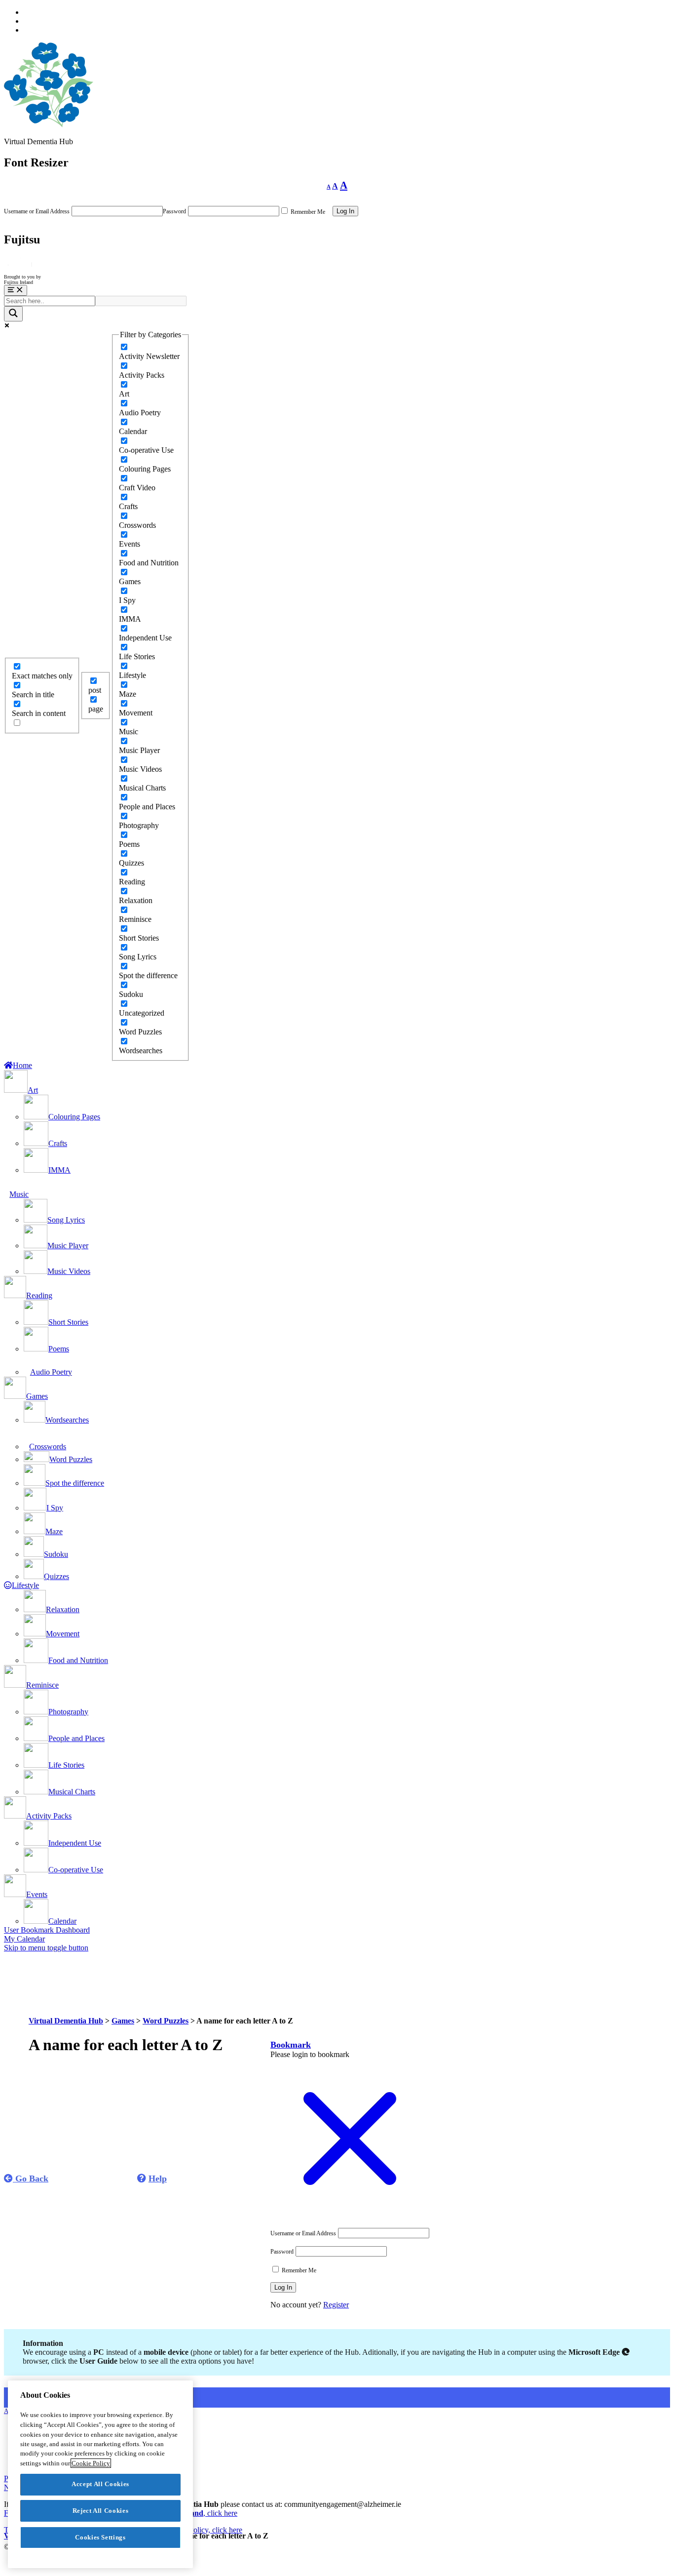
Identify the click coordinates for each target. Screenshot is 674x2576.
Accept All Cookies (100, 2484)
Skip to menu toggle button (46, 1948)
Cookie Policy (91, 2463)
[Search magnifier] (13, 314)
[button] (291, 2045)
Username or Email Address (37, 211)
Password (174, 211)
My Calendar (24, 1939)
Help (158, 2179)
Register (336, 2305)
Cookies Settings (100, 2537)
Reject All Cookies (101, 2511)
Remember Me (307, 212)
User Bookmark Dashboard (47, 1930)
